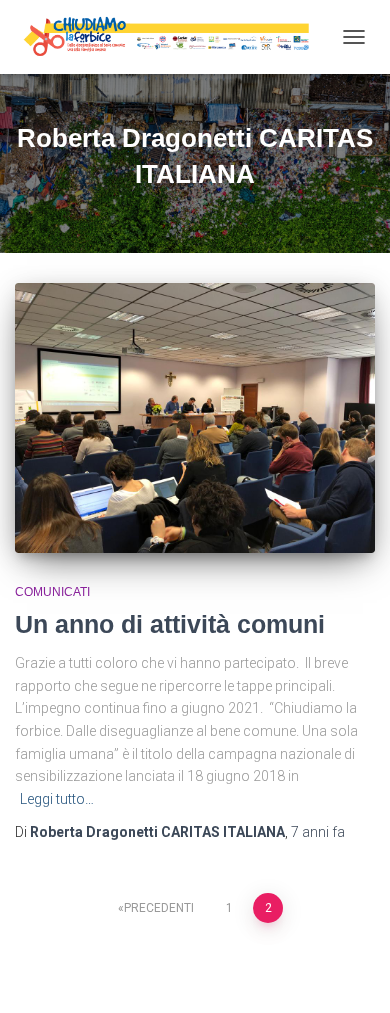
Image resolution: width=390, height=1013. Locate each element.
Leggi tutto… (57, 799)
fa (318, 832)
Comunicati (52, 592)
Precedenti (159, 908)
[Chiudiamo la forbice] (173, 37)
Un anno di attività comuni (170, 624)
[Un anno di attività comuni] (195, 418)
